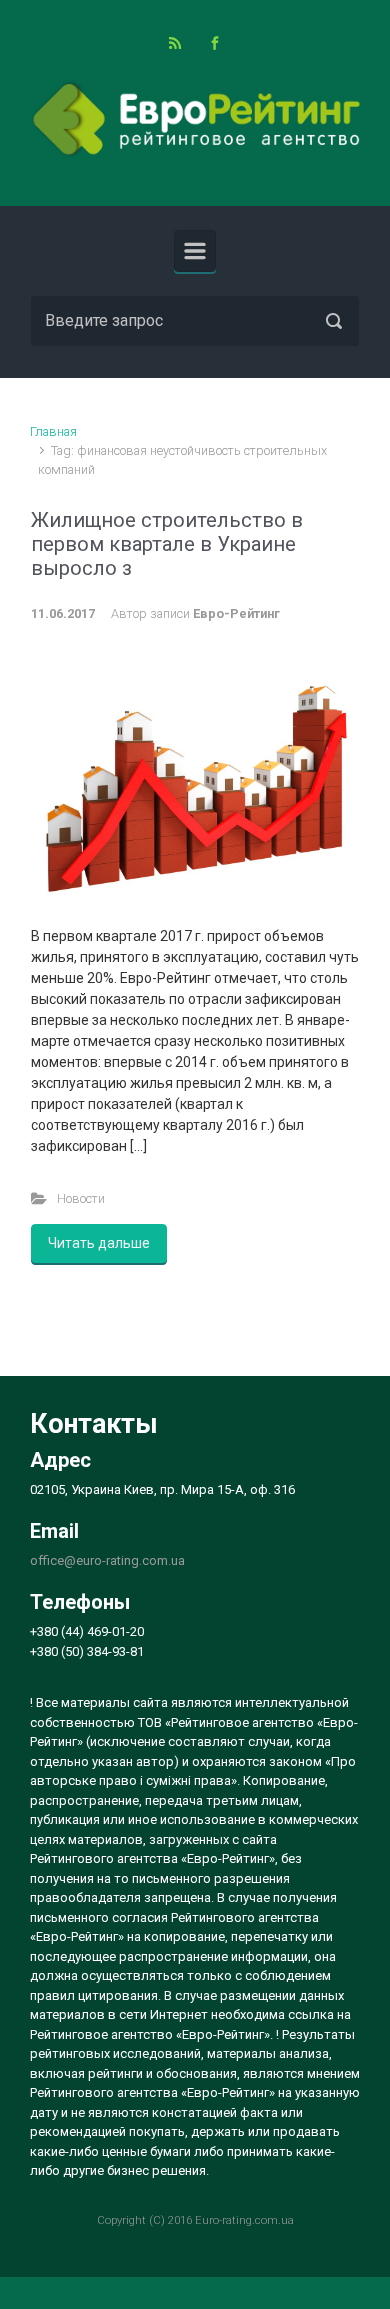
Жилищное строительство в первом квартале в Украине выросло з (167, 544)
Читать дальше (99, 1243)
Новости (81, 1198)
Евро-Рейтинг (236, 613)
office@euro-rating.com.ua (107, 1560)
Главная (53, 431)
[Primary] (195, 251)
